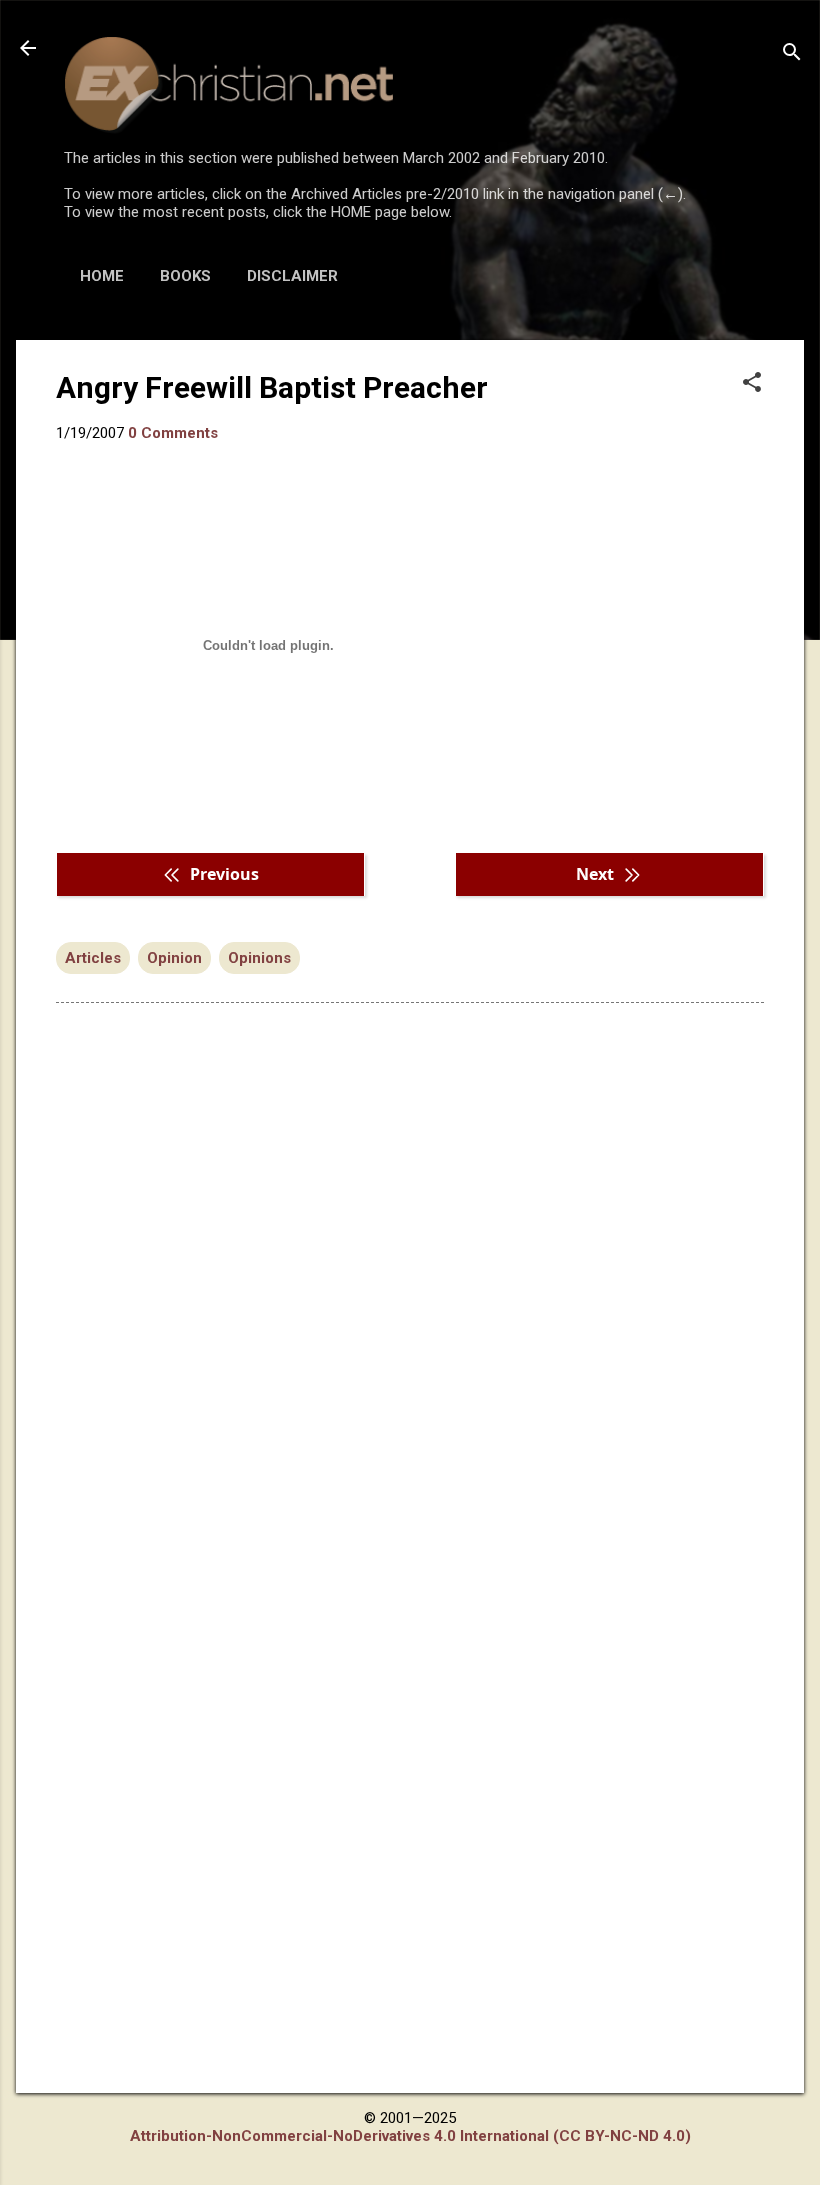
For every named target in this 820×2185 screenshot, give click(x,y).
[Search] (792, 54)
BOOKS (185, 276)
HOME (102, 276)
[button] (752, 384)
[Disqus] (410, 1273)
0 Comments (173, 433)
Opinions (259, 958)
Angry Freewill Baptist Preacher (272, 387)
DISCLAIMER (292, 276)
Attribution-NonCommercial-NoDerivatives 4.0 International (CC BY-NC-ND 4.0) (410, 2136)
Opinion (174, 958)
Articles (93, 958)
